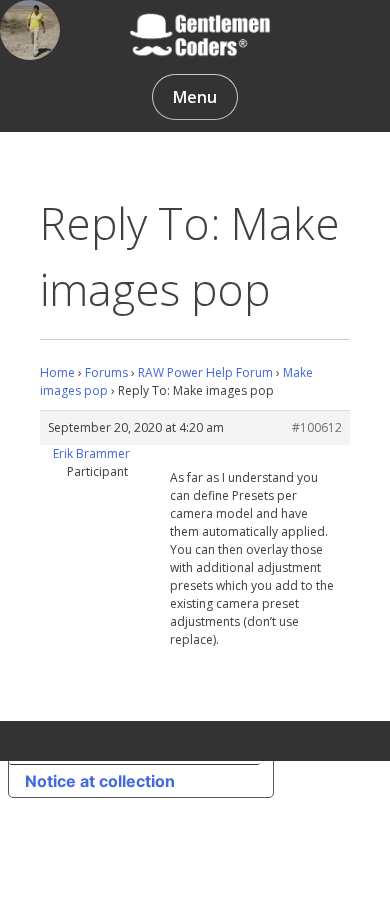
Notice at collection (100, 781)
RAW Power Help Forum (205, 372)
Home (57, 372)
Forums (106, 372)
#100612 (317, 427)
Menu (195, 97)
